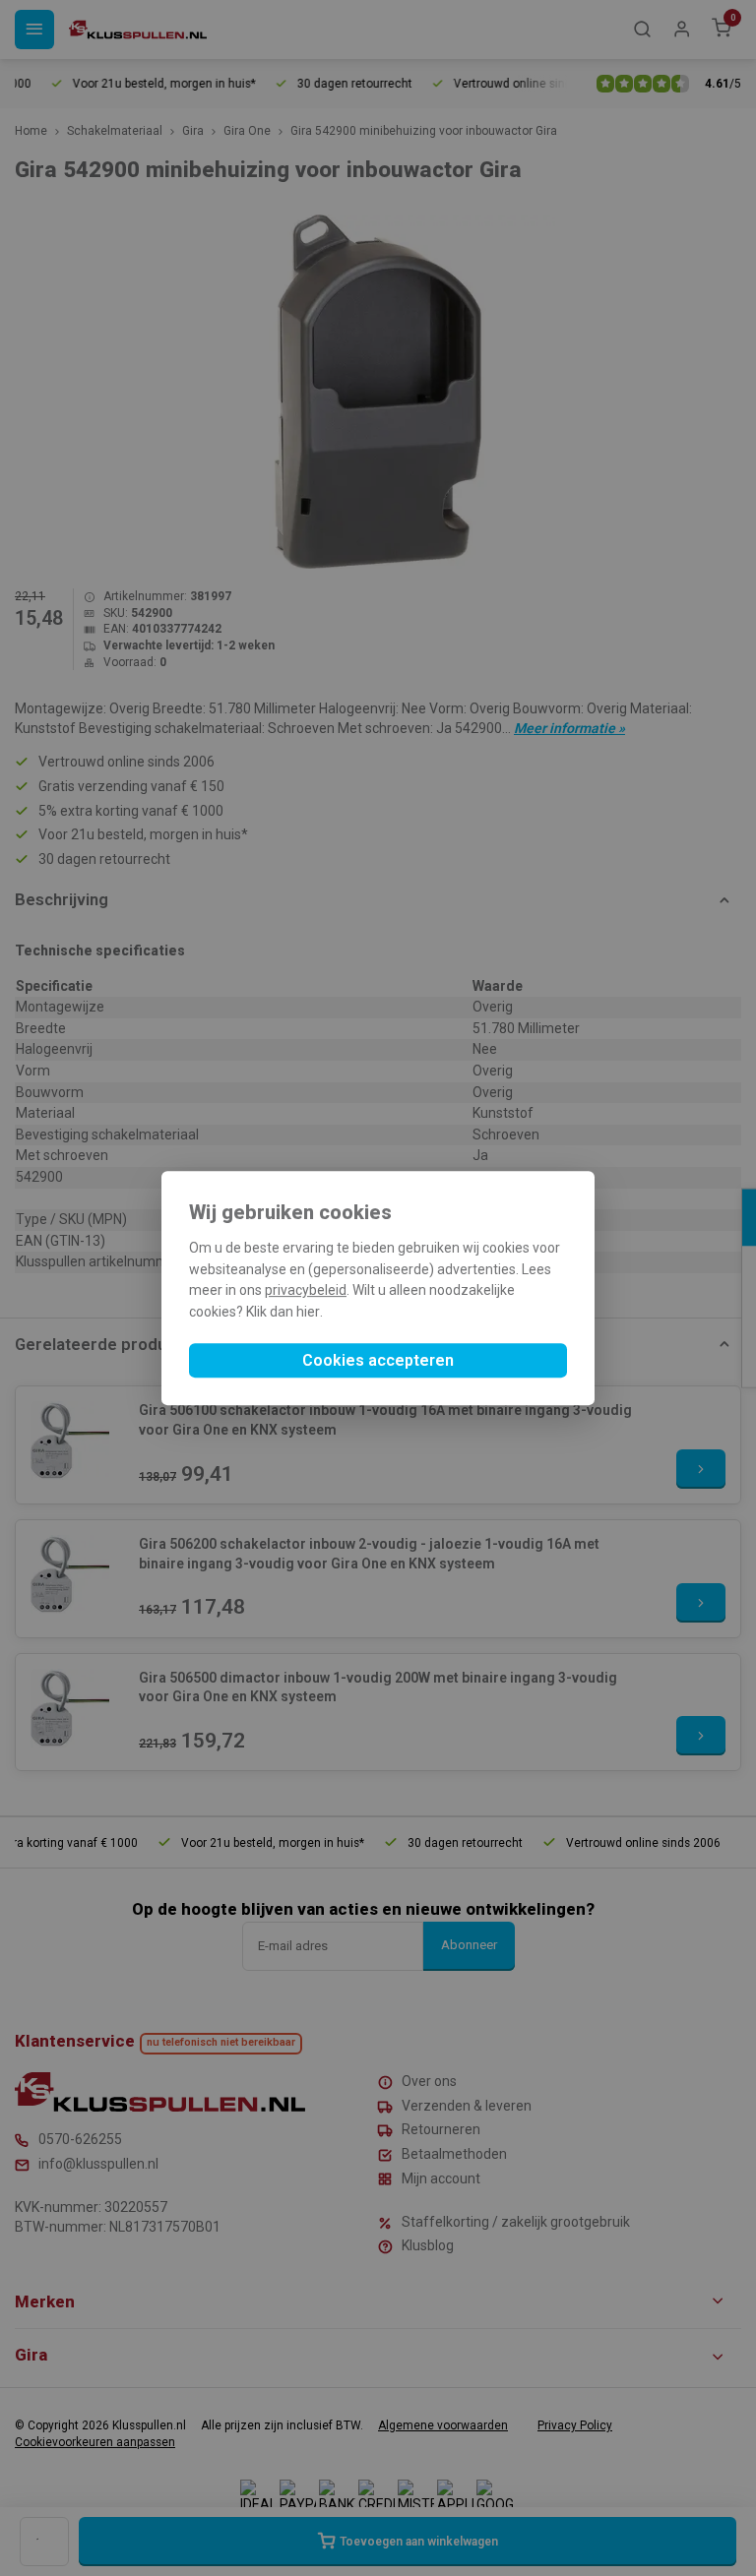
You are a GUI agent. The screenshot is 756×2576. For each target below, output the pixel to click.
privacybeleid (306, 1291)
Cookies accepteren (378, 1360)
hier (308, 1312)
